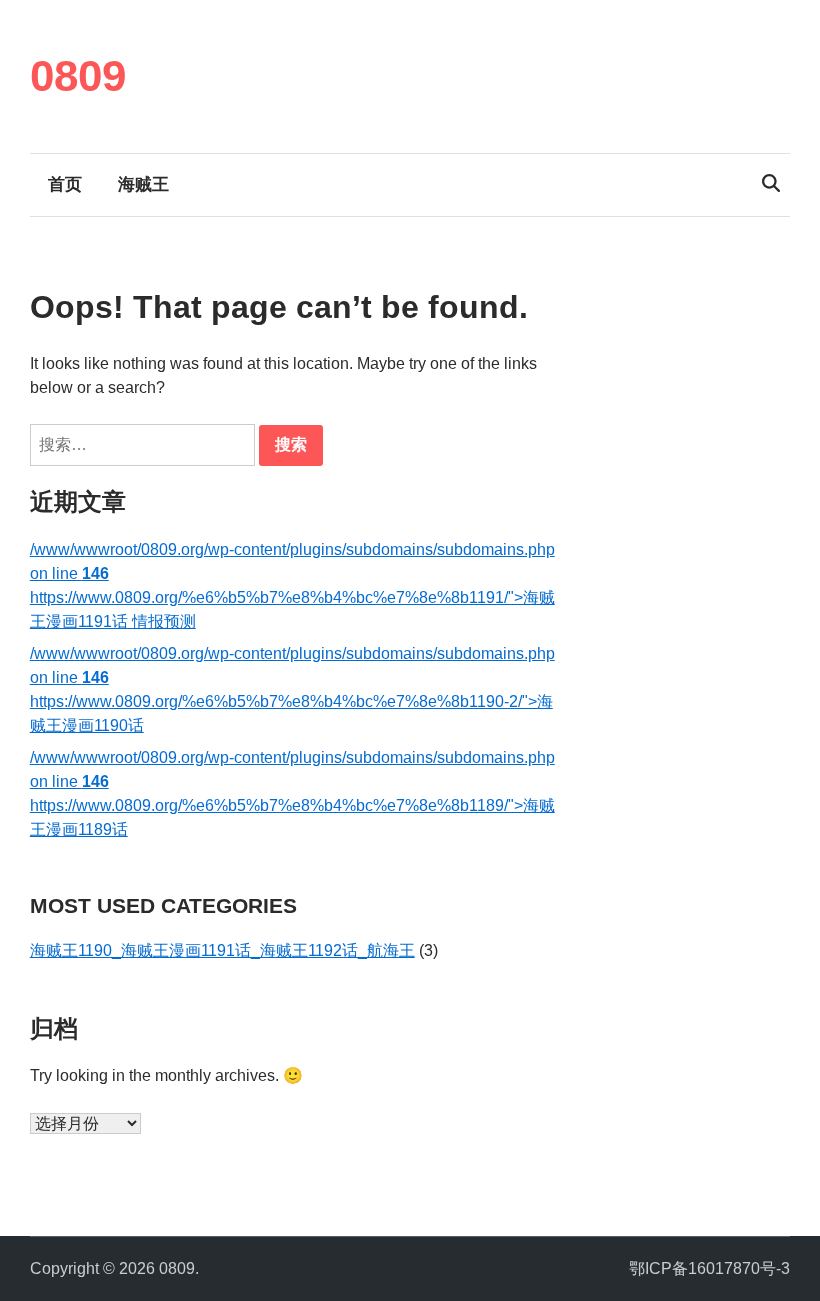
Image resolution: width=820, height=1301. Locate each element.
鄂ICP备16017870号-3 (709, 1268)
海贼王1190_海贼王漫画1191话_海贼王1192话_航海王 (222, 950)
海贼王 (143, 184)
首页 (65, 184)
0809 (78, 75)
